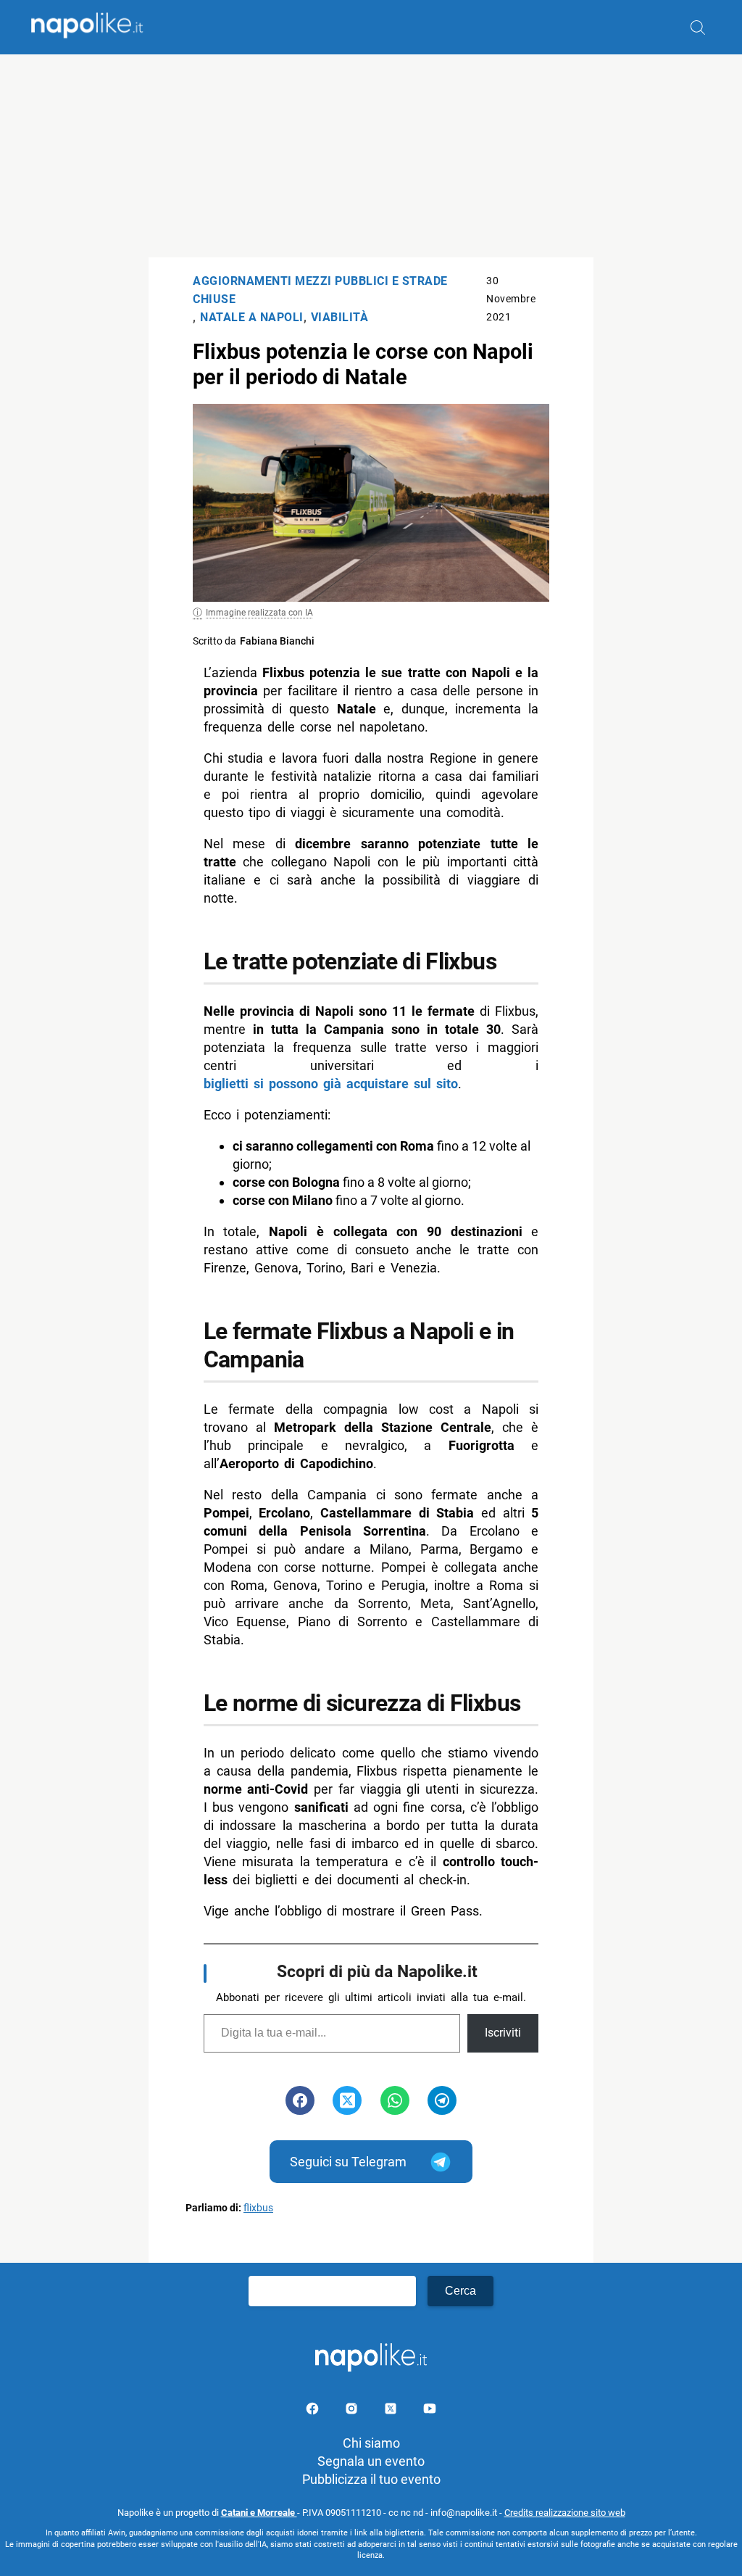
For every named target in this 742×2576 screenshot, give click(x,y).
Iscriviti (503, 2033)
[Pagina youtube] (430, 2411)
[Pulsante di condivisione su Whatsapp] (395, 2100)
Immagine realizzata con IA (259, 613)
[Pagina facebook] (314, 2411)
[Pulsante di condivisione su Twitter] (347, 2100)
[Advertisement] (371, 156)
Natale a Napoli (252, 317)
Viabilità (340, 317)
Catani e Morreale (259, 2513)
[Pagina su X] (392, 2411)
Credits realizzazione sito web (565, 2513)
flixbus (258, 2208)
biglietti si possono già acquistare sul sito (331, 1084)
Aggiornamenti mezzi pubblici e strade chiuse (320, 290)
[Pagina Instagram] (353, 2411)
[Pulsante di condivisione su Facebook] (300, 2100)
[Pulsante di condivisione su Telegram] (442, 2100)
